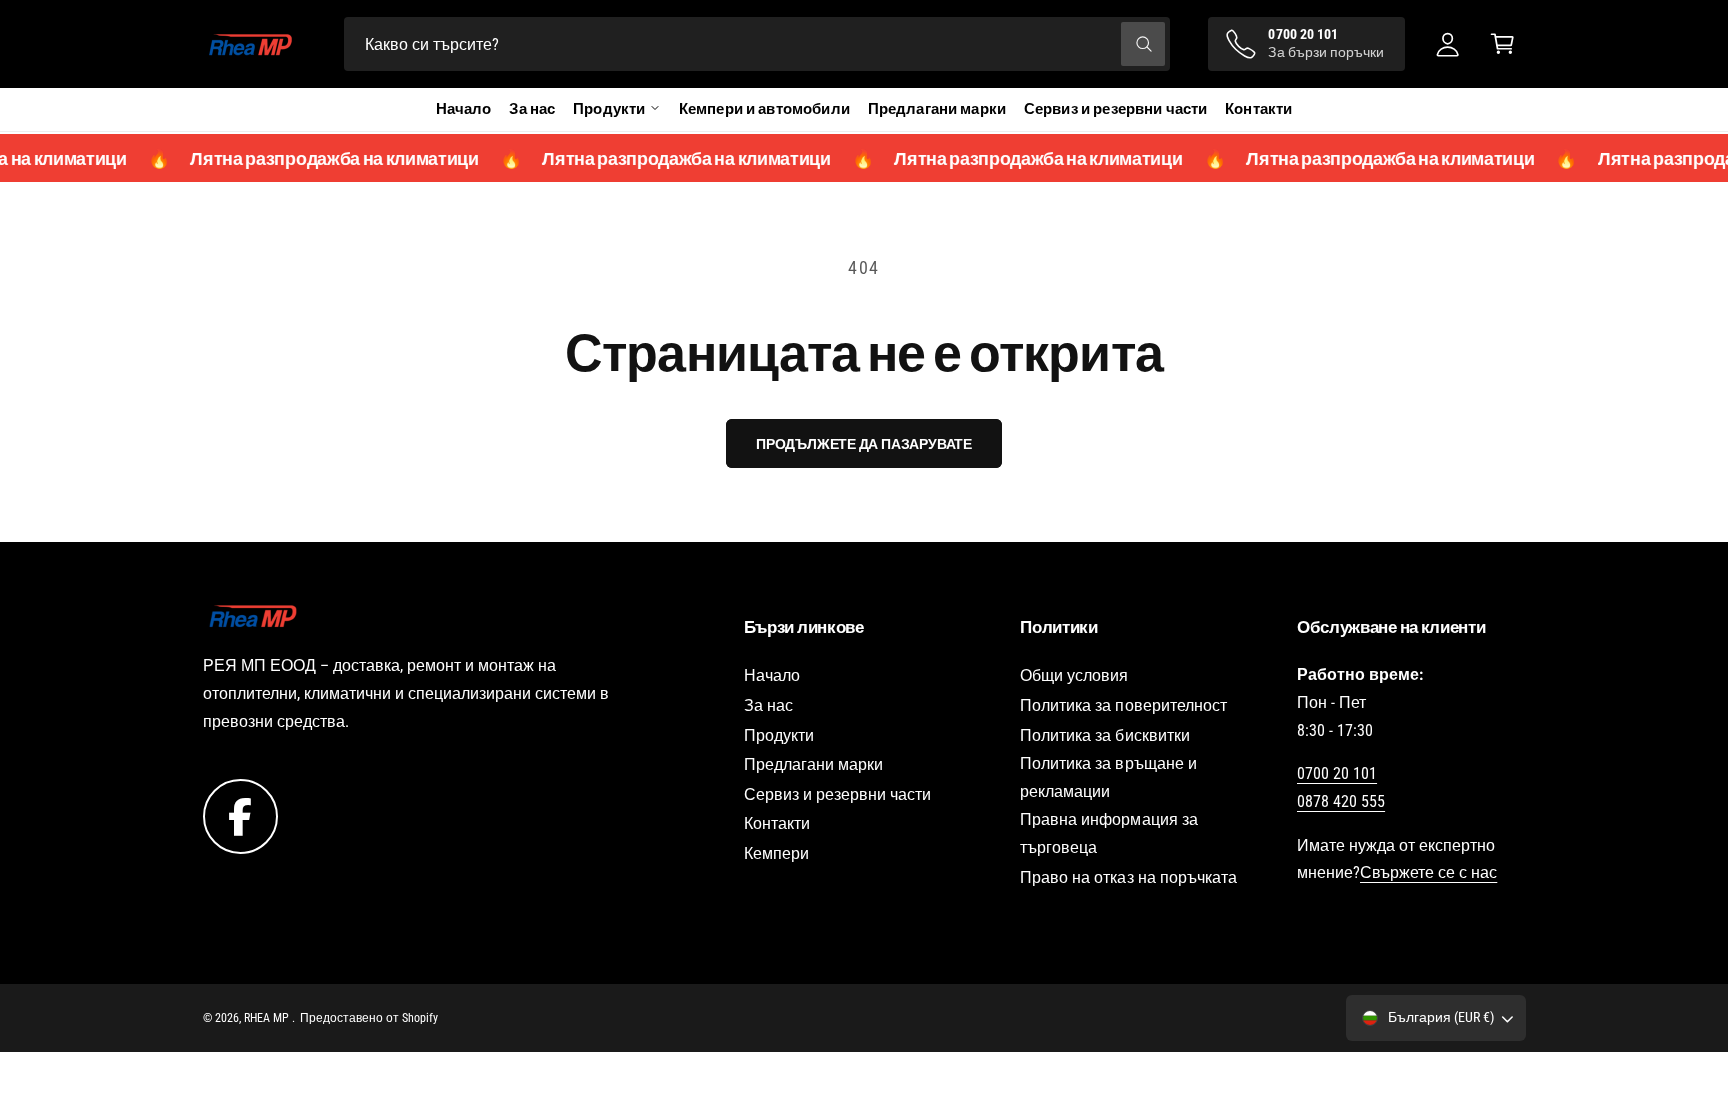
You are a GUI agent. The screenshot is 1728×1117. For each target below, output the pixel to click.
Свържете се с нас (1428, 872)
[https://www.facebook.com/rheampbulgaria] (240, 815)
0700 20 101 (1337, 773)
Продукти (779, 735)
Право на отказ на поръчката (1128, 877)
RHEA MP (268, 1018)
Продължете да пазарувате (864, 444)
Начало (464, 109)
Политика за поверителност (1123, 705)
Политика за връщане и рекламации (1108, 777)
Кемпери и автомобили (764, 109)
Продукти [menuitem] (609, 109)
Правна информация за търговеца (1108, 833)
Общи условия (1074, 675)
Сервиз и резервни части (1115, 109)
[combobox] (757, 44)
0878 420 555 (1341, 801)
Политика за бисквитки (1104, 735)
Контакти (1258, 109)
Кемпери (776, 853)
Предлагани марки (937, 109)
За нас (532, 109)
